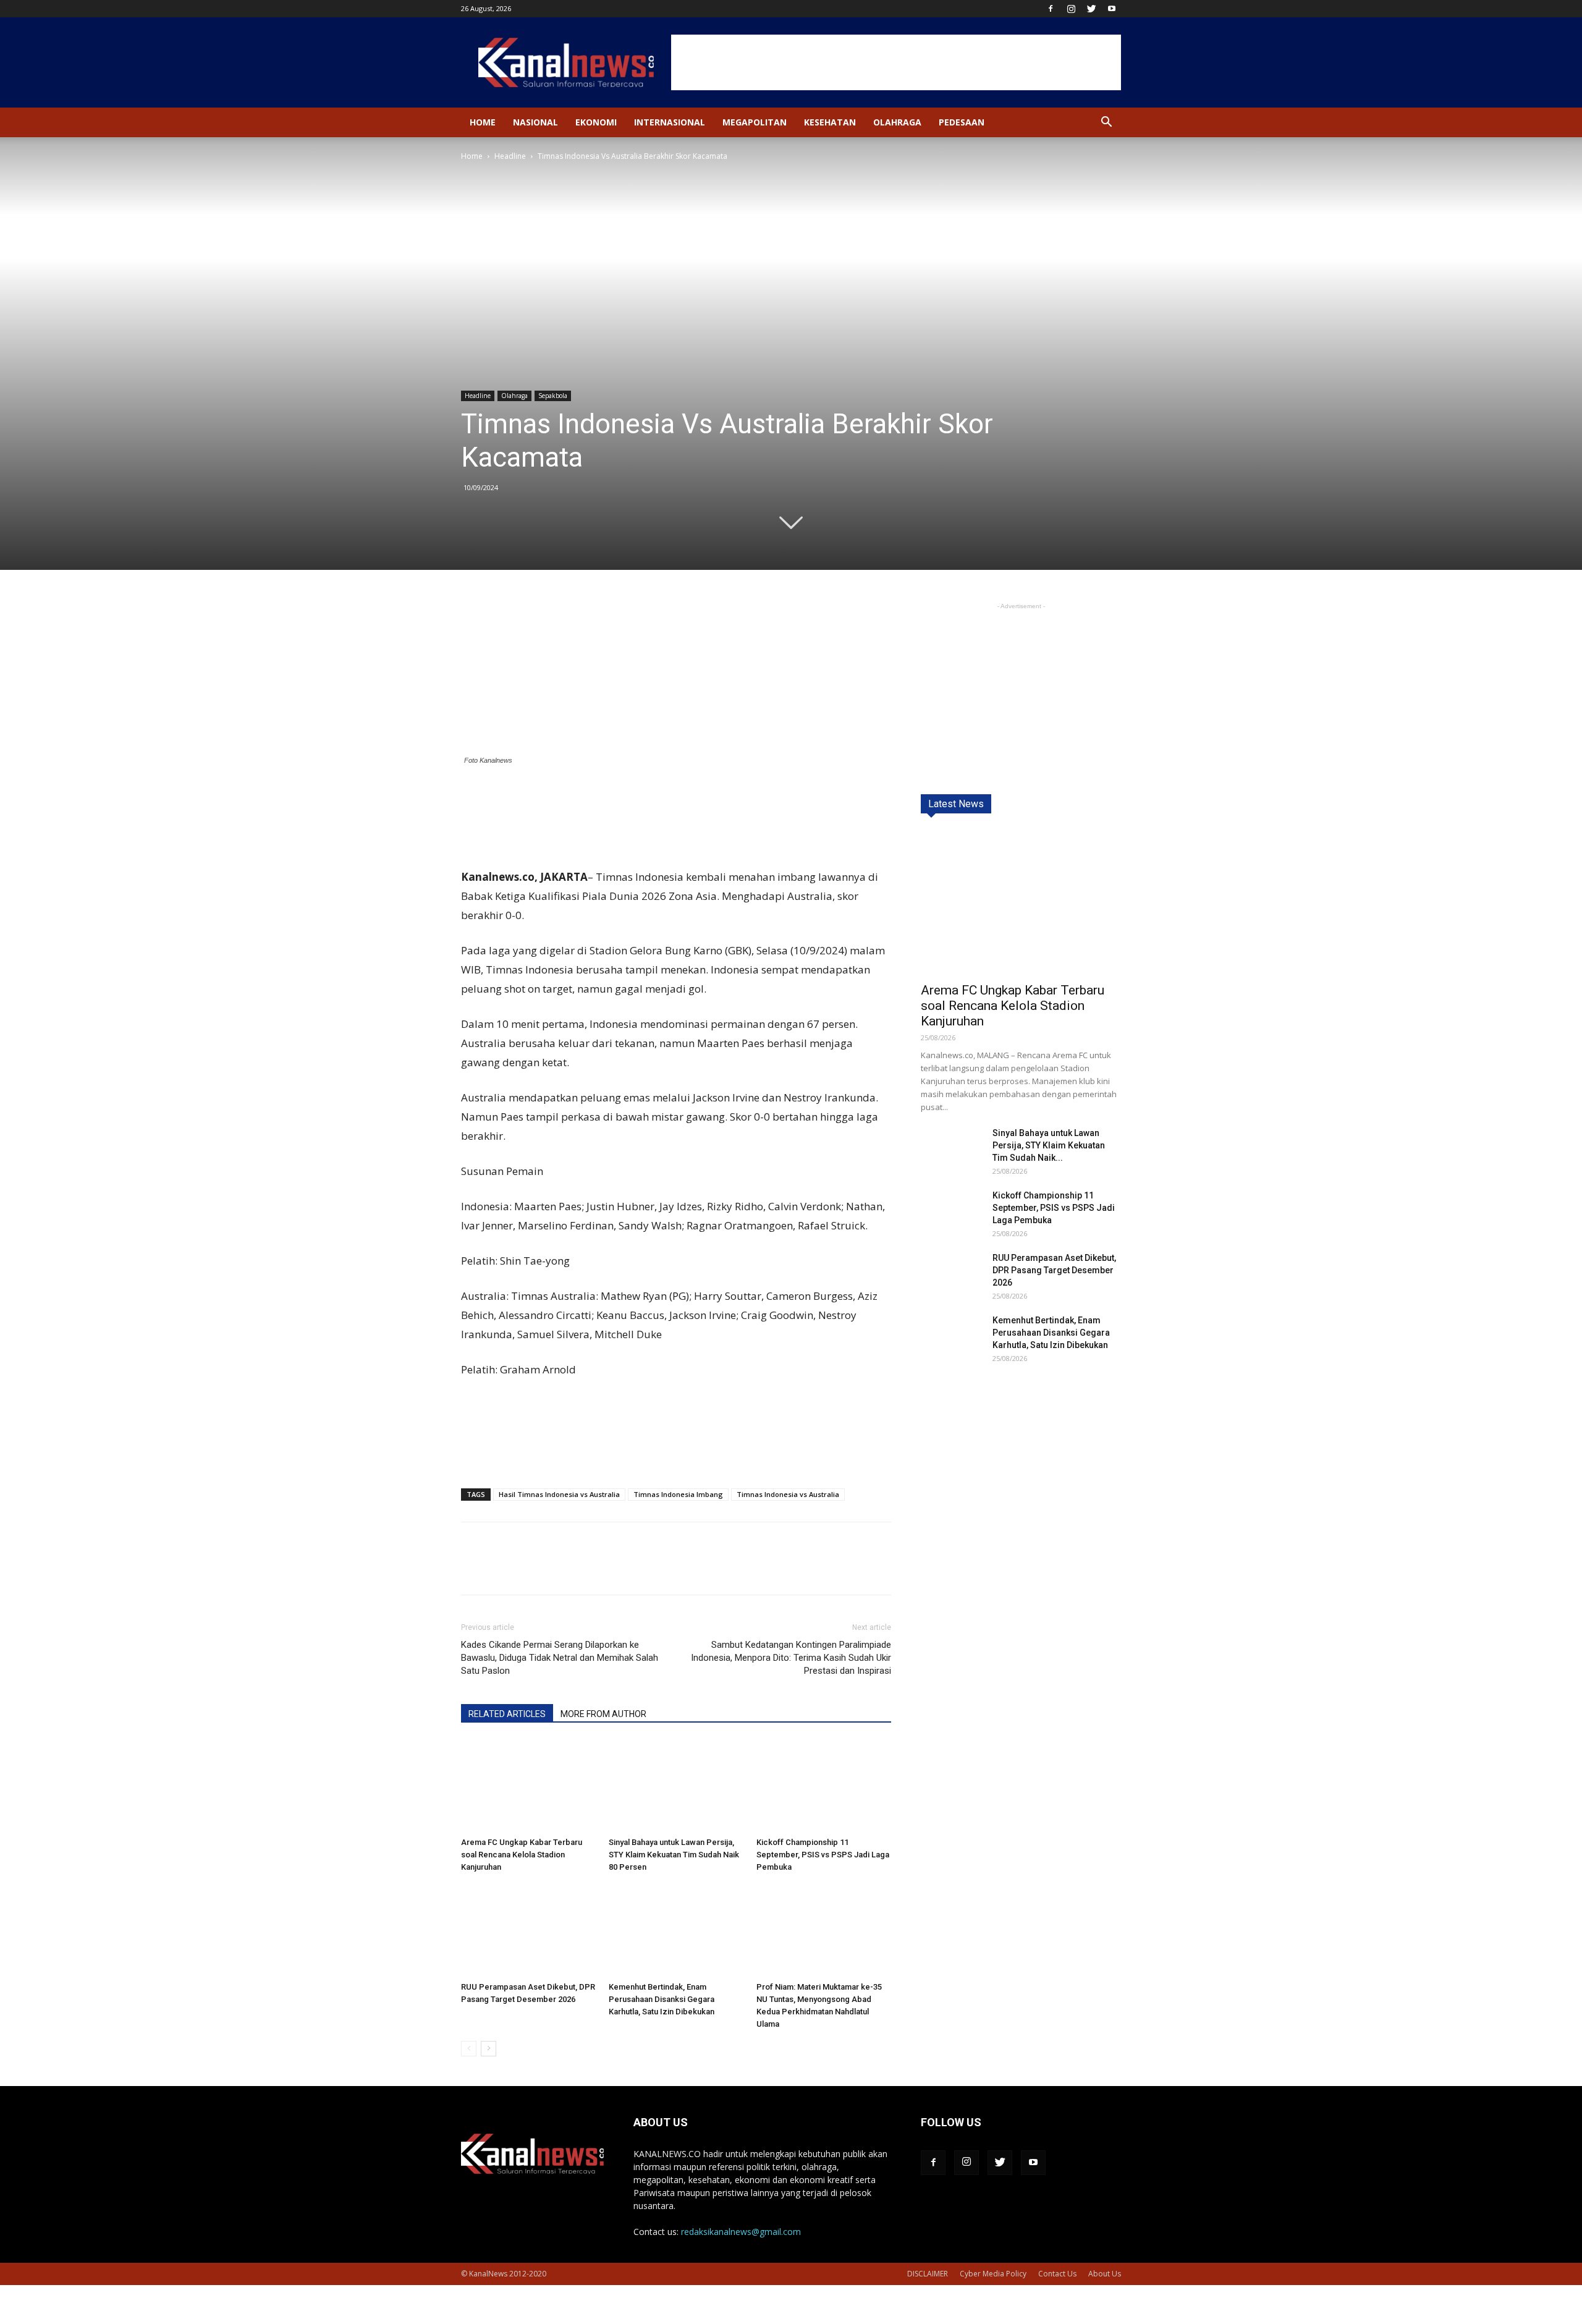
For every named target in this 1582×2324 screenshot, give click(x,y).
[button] (1106, 123)
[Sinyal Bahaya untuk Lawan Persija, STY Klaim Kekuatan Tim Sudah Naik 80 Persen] (676, 1786)
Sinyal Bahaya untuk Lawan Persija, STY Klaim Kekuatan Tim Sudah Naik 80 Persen (674, 1855)
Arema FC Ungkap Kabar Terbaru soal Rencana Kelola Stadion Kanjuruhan (522, 1855)
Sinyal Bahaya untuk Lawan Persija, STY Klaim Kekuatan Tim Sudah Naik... (1049, 1145)
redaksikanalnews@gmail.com (741, 2232)
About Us (1105, 2274)
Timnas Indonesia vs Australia (788, 1494)
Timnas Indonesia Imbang (678, 1494)
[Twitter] (1091, 9)
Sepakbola (553, 396)
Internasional (670, 122)
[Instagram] (1071, 9)
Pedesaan (962, 122)
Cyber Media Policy (993, 2274)
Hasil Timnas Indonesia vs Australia (559, 1494)
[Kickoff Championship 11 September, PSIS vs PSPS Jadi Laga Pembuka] (824, 1786)
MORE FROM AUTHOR (603, 1714)
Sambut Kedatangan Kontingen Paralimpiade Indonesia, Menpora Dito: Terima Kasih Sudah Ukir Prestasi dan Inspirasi (791, 1658)
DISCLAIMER (928, 2274)
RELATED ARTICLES (507, 1714)
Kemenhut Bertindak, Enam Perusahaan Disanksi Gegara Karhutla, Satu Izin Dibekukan (662, 1999)
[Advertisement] (896, 62)
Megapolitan (755, 122)
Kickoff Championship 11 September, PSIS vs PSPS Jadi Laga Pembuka (823, 1855)
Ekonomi (596, 122)
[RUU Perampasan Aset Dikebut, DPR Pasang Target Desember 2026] (528, 1930)
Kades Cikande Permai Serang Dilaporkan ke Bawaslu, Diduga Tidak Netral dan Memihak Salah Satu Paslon (560, 1658)
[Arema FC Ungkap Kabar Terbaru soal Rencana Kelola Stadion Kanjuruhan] (528, 1786)
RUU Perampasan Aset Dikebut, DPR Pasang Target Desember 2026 (1054, 1270)
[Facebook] (1051, 9)
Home (483, 122)
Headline (510, 156)
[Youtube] (1112, 9)
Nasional (535, 122)
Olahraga (897, 122)
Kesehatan (830, 122)
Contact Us (1057, 2274)
